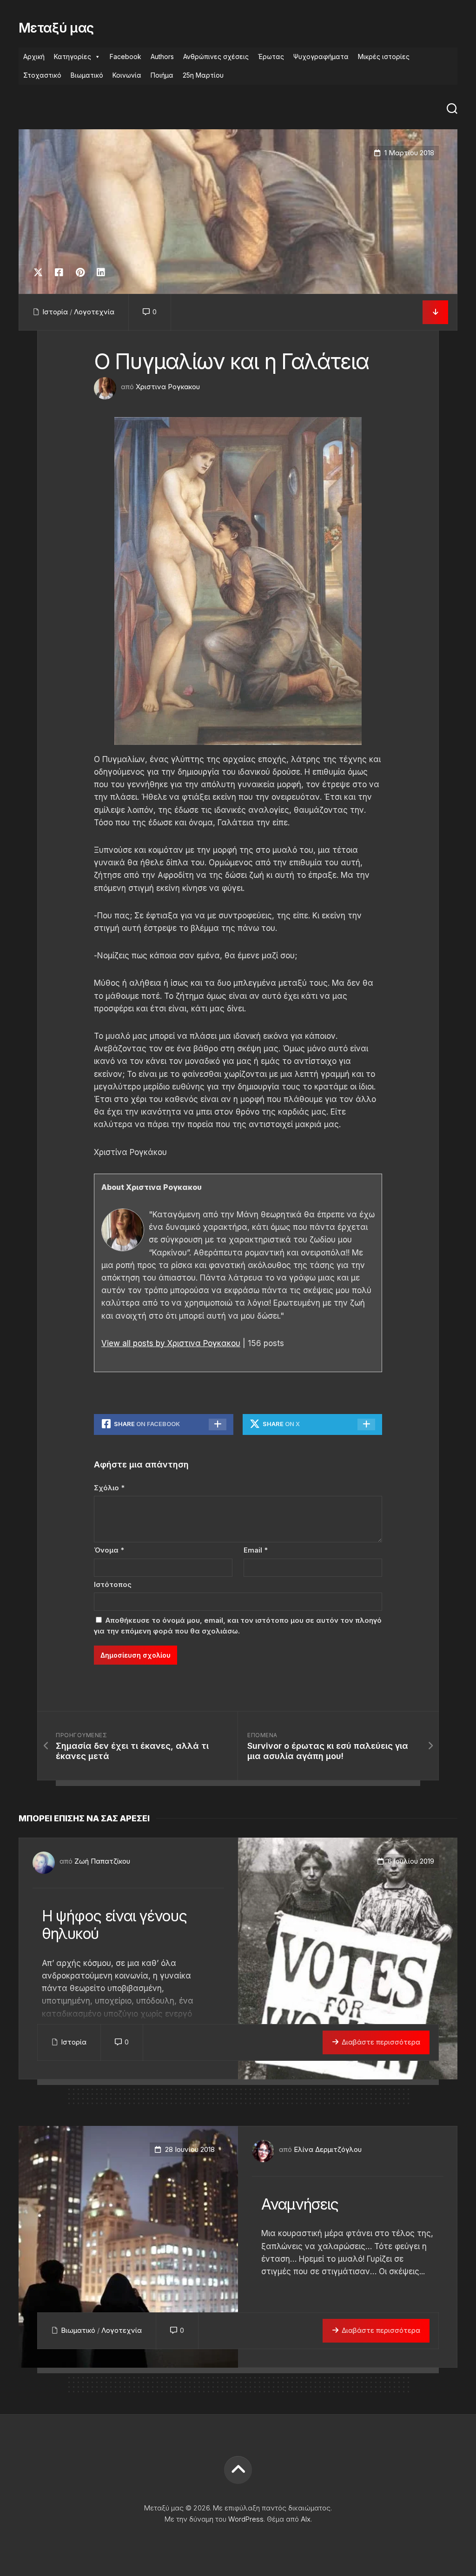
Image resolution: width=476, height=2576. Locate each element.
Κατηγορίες (73, 56)
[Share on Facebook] (59, 272)
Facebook (126, 56)
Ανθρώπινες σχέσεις (216, 56)
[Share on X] (40, 272)
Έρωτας (271, 56)
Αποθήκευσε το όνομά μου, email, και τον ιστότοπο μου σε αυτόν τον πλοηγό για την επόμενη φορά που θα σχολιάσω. (238, 1626)
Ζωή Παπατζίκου (102, 1861)
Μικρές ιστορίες (384, 56)
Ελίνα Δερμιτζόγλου (328, 2149)
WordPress (246, 2519)
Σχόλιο (109, 1488)
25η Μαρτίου (203, 75)
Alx (306, 2519)
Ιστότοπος (113, 1584)
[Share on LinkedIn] (101, 272)
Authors (162, 56)
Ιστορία (55, 312)
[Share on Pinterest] (80, 272)
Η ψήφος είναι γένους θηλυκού (114, 1925)
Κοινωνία (127, 75)
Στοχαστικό (42, 75)
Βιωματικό (87, 75)
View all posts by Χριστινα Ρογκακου (171, 1343)
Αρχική (34, 56)
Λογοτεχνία (94, 312)
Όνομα (109, 1550)
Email (256, 1550)
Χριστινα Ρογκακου (168, 387)
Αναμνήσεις (300, 2204)
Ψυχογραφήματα (321, 56)
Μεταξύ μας (56, 28)
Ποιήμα (162, 75)
